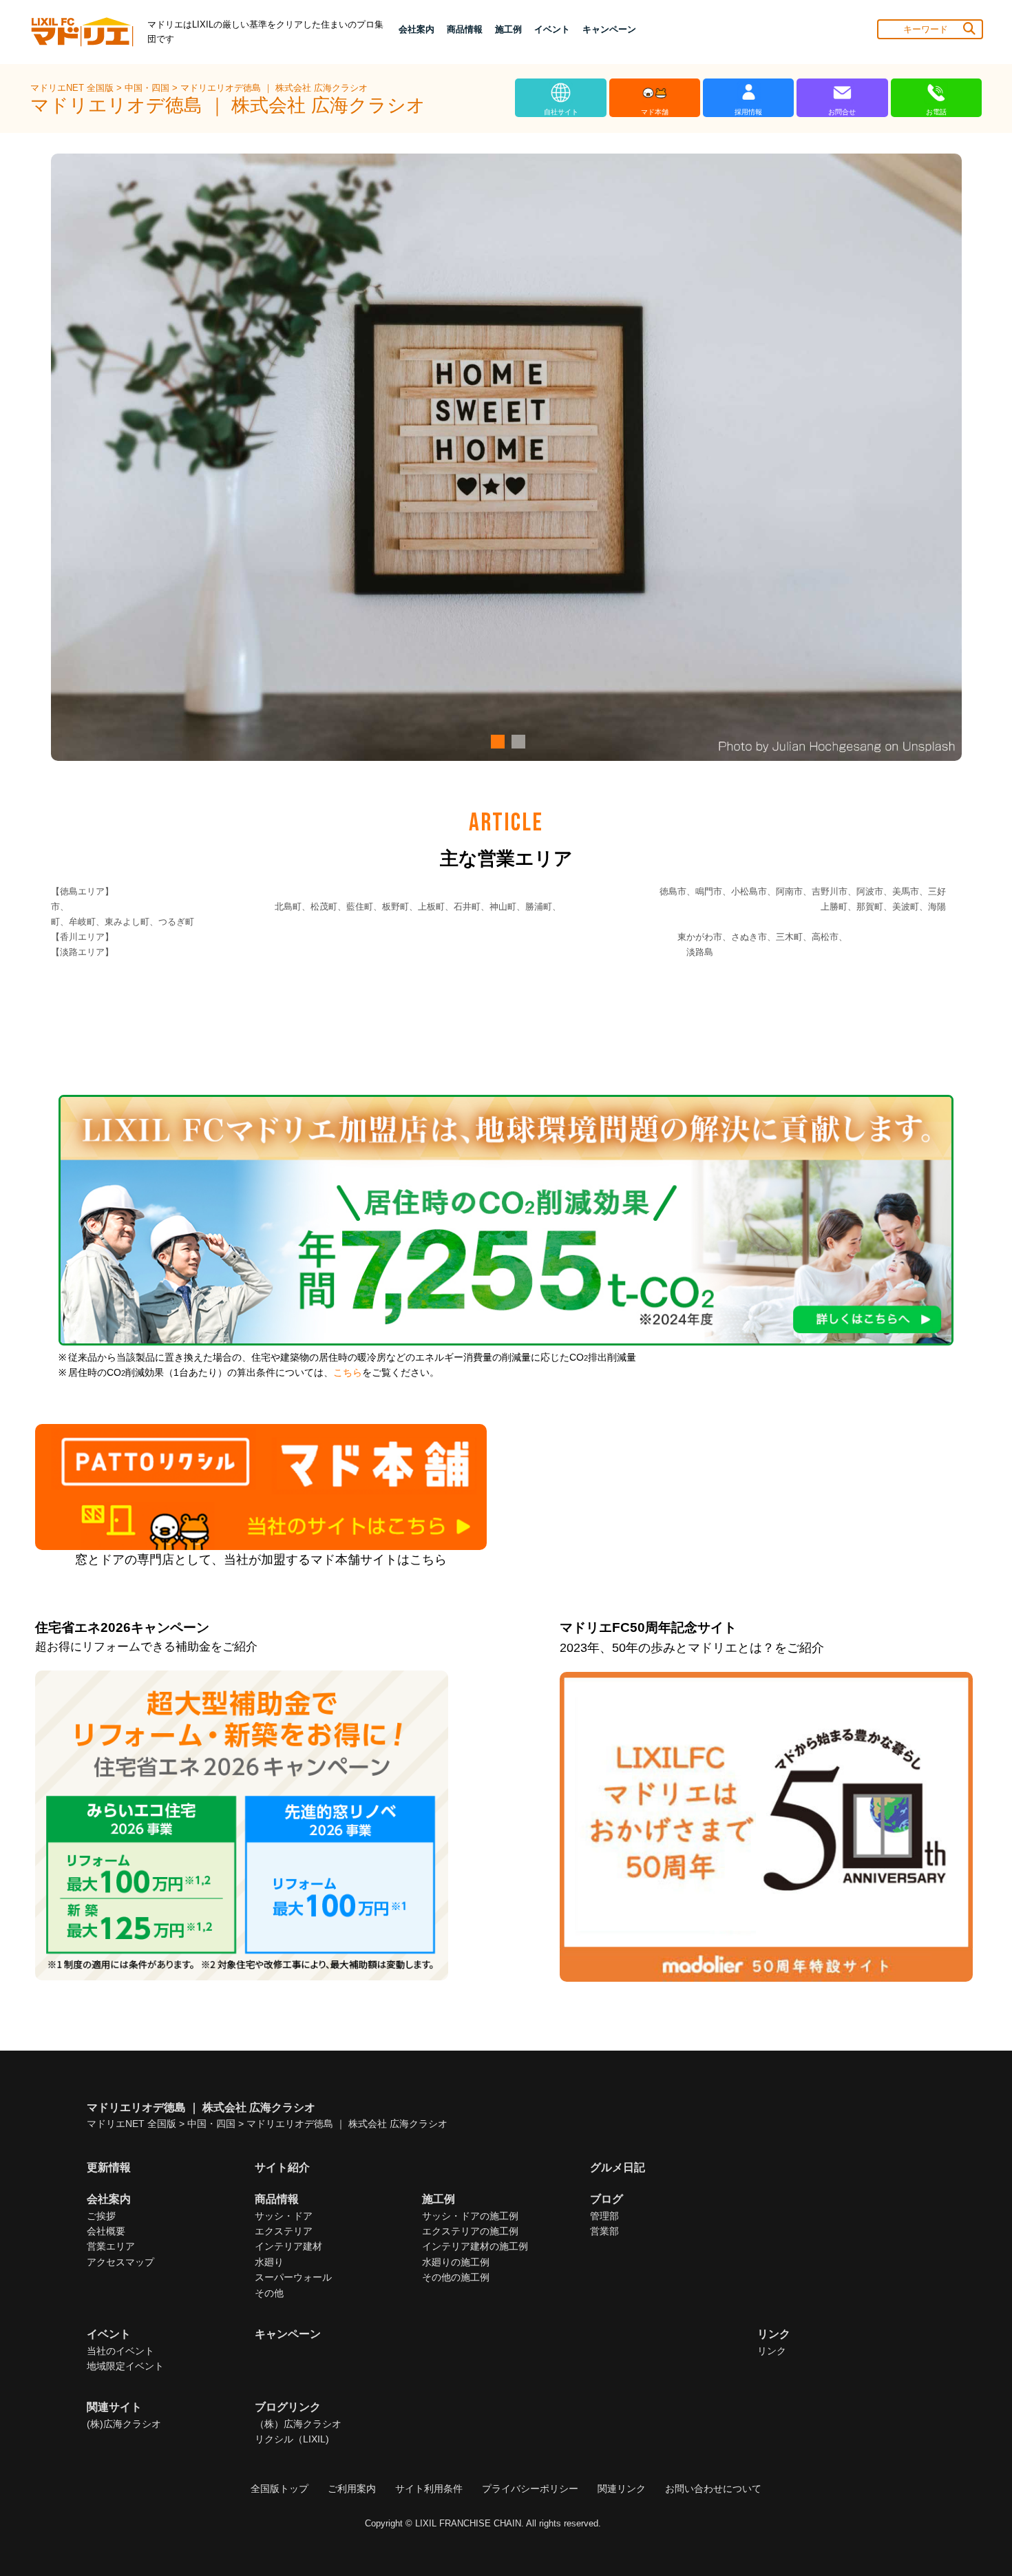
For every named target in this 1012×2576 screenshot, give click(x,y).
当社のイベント (120, 2351)
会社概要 (106, 2231)
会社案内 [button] (417, 29)
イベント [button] (552, 29)
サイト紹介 (282, 2167)
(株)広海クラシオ (124, 2424)
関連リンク (622, 2489)
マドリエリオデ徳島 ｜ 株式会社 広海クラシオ (274, 88)
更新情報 (109, 2167)
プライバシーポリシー (530, 2489)
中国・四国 (148, 88)
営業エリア (111, 2246)
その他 (269, 2293)
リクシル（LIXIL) (292, 2439)
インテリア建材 (288, 2246)
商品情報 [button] (465, 29)
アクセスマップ (120, 2262)
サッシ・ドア (284, 2216)
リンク (772, 2351)
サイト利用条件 (429, 2489)
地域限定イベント (125, 2366)
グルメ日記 (618, 2167)
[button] (496, 742)
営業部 (604, 2231)
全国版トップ (280, 2489)
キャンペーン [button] (609, 29)
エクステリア (284, 2231)
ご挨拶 (101, 2216)
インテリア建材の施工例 (475, 2246)
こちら (348, 1373)
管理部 (604, 2216)
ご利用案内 (352, 2489)
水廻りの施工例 (456, 2262)
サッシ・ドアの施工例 (470, 2216)
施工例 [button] (508, 29)
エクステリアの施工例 (470, 2231)
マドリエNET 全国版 (73, 88)
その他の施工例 (456, 2277)
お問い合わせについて (713, 2489)
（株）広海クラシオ (298, 2424)
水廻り (269, 2262)
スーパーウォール (293, 2277)
